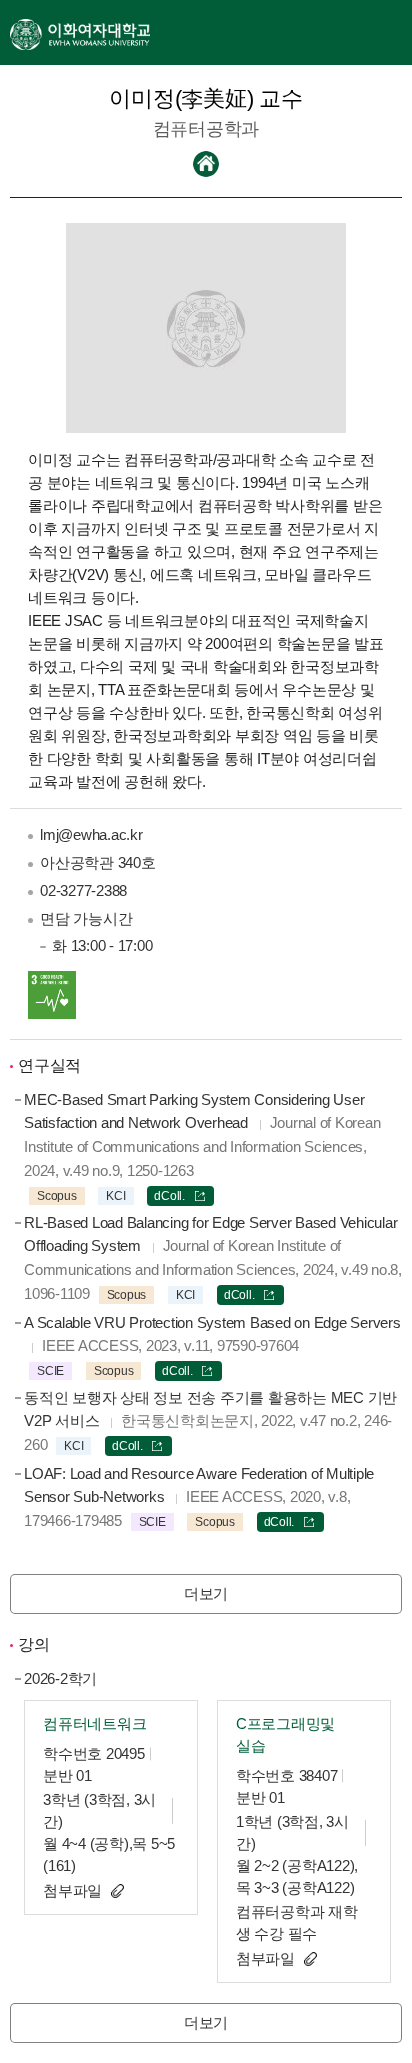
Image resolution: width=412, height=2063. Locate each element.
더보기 (206, 1593)
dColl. (169, 1196)
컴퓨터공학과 (206, 129)
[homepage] (206, 164)
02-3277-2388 (83, 890)
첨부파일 (72, 1890)
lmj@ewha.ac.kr (91, 834)
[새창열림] (80, 32)
